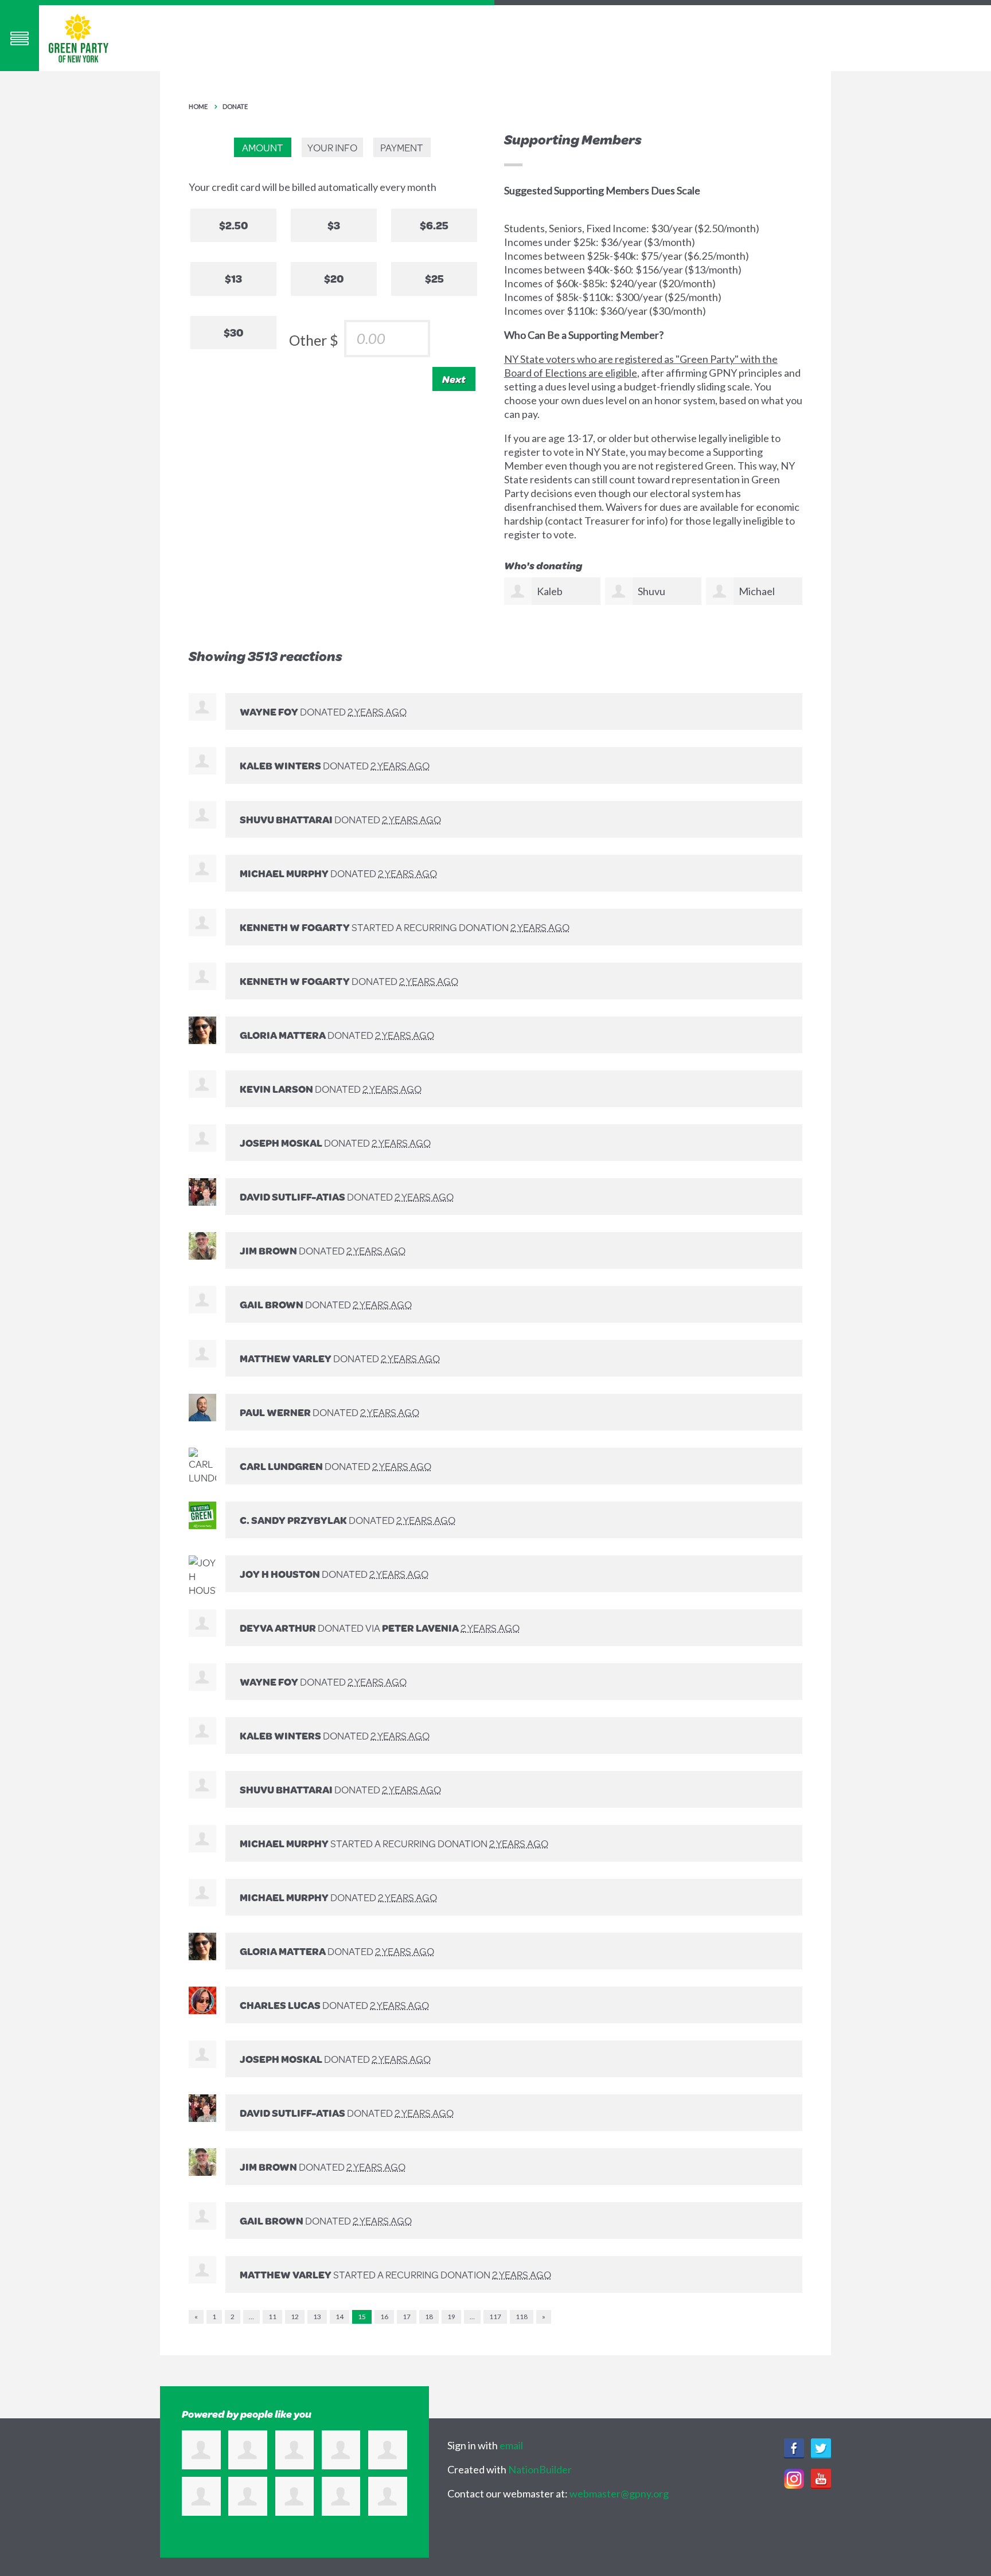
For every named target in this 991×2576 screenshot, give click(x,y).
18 (429, 2317)
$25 (434, 278)
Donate (235, 106)
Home (198, 106)
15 (362, 2317)
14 (340, 2317)
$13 (233, 278)
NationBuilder (540, 2469)
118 (522, 2317)
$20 (334, 278)
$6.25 (434, 225)
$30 (233, 332)
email (511, 2445)
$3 (334, 225)
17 (407, 2317)
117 (495, 2317)
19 (451, 2317)
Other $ (314, 340)
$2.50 (233, 225)
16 (384, 2317)
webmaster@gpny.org (619, 2493)
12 (295, 2317)
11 (272, 2317)
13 (317, 2317)
